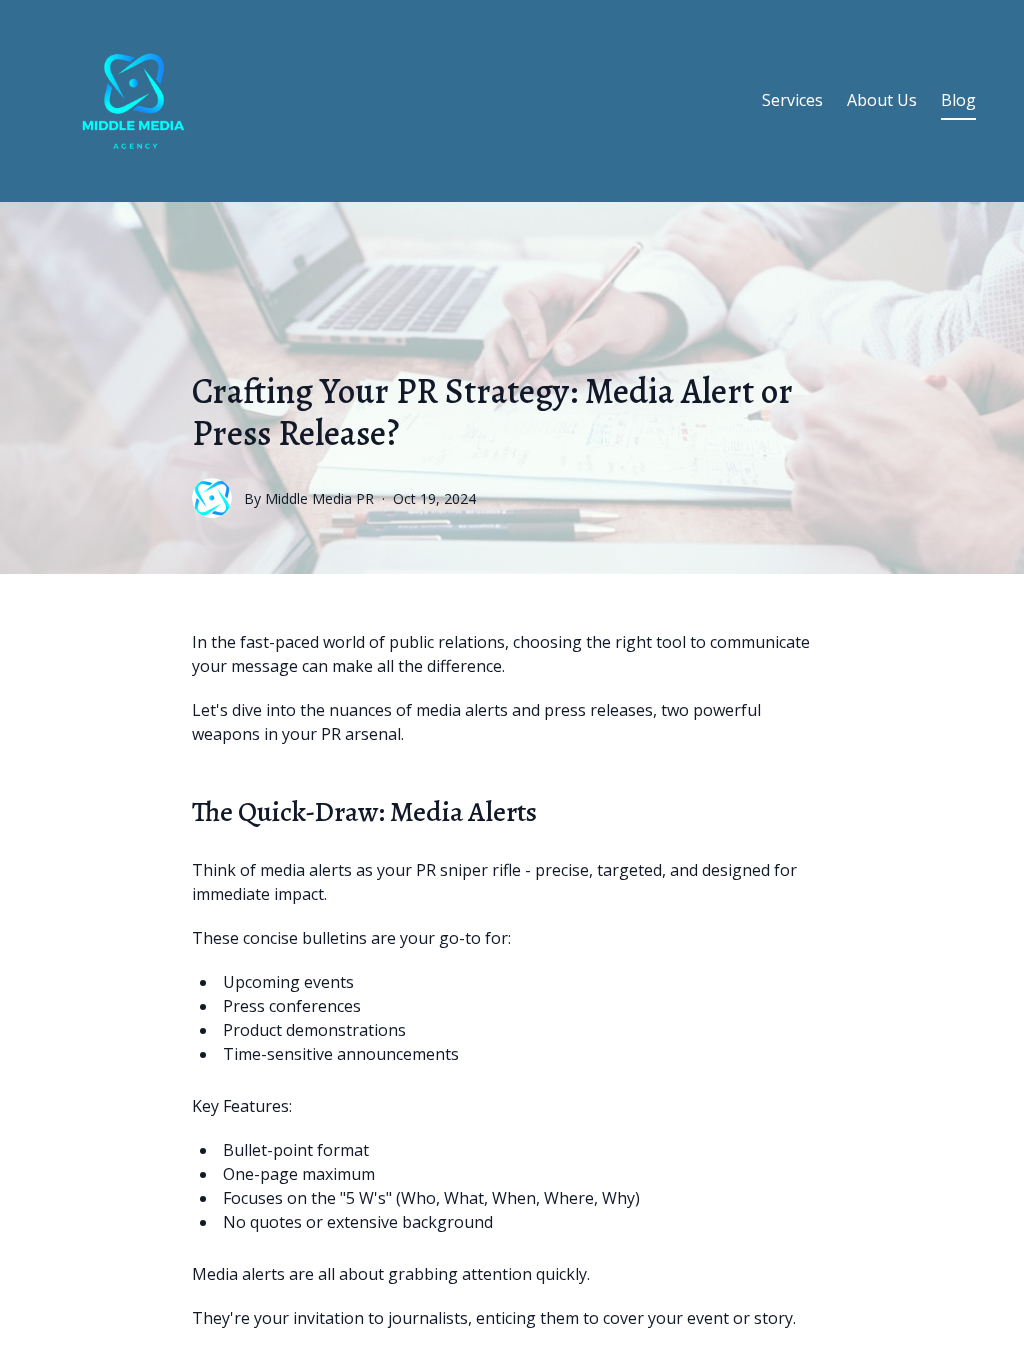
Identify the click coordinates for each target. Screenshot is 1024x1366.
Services (792, 100)
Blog (958, 100)
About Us (882, 100)
